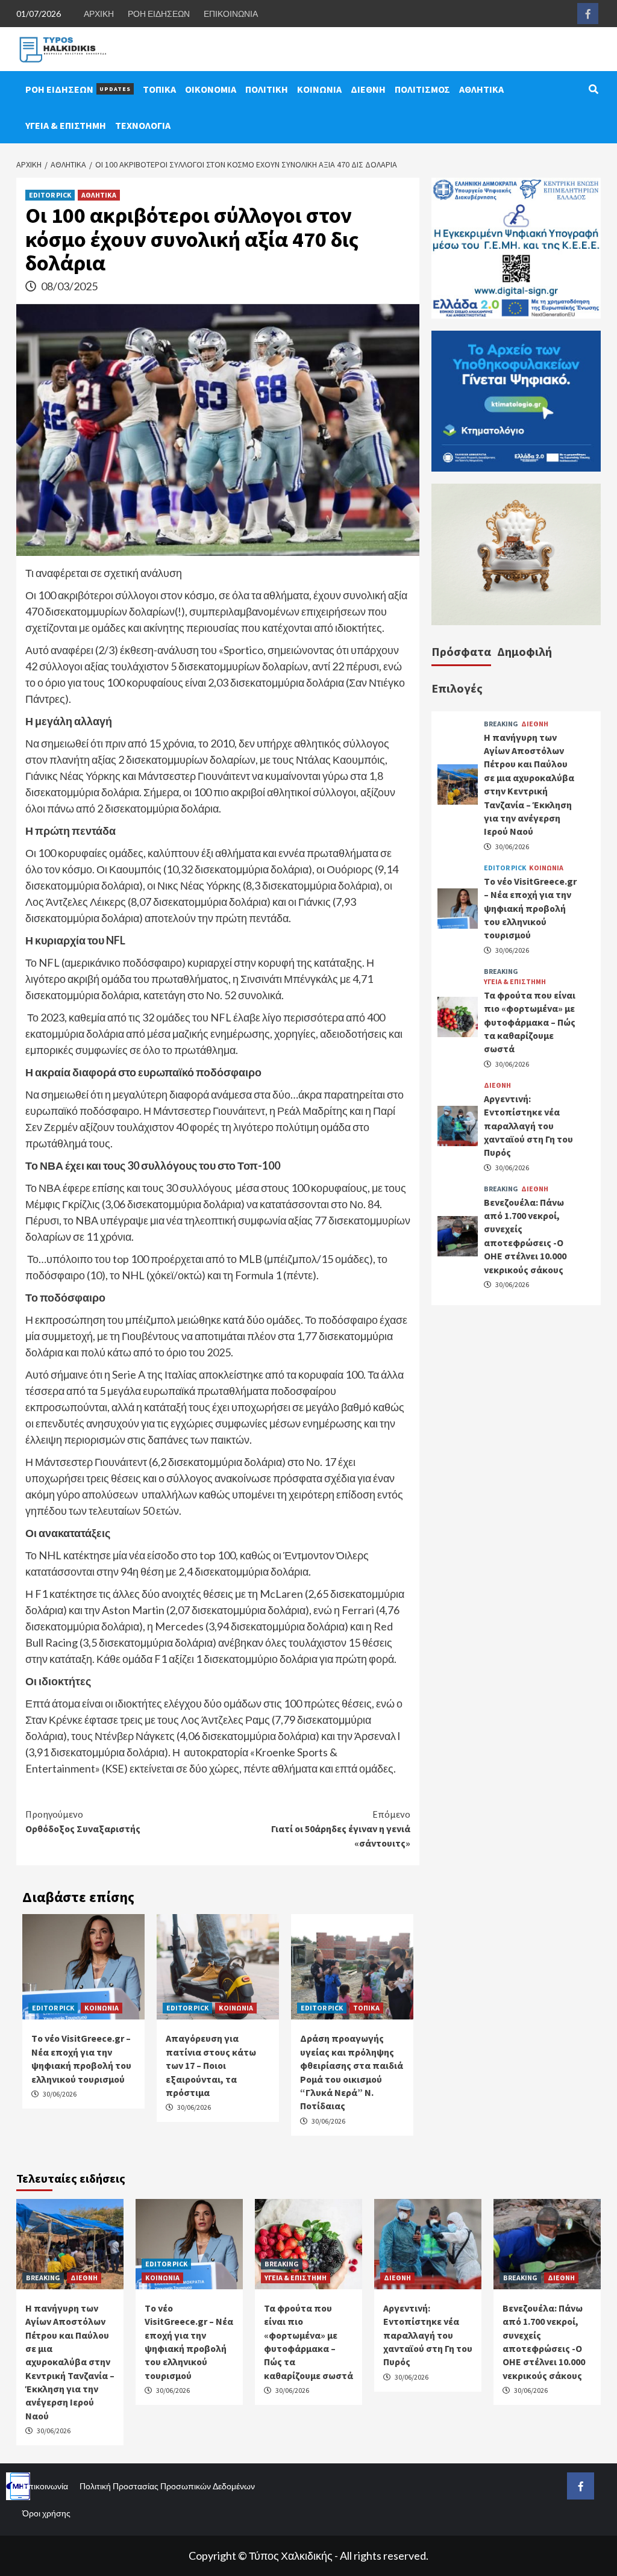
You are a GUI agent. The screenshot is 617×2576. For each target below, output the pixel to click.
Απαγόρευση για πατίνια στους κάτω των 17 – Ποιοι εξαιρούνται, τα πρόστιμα (211, 2065)
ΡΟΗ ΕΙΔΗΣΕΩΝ (159, 14)
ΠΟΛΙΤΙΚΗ (267, 89)
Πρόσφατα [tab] (461, 651)
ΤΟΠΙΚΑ (159, 89)
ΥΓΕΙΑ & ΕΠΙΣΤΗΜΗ (66, 125)
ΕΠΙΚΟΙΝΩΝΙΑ (231, 14)
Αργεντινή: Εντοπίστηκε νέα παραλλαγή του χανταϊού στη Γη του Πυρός (528, 1126)
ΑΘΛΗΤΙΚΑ (481, 89)
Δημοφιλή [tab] (525, 651)
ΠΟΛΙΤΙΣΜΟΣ (422, 89)
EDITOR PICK (50, 195)
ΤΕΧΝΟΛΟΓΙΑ (143, 125)
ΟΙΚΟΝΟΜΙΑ (211, 89)
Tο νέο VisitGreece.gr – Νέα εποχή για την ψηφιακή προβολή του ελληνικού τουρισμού (530, 908)
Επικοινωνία (45, 2486)
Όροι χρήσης (46, 2513)
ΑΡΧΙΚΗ (99, 14)
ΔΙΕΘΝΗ (368, 89)
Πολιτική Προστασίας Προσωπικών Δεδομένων (167, 2486)
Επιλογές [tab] (457, 688)
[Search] (593, 89)
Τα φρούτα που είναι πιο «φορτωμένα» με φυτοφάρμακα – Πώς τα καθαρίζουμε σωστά (530, 1022)
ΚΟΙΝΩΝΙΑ (319, 89)
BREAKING (501, 724)
